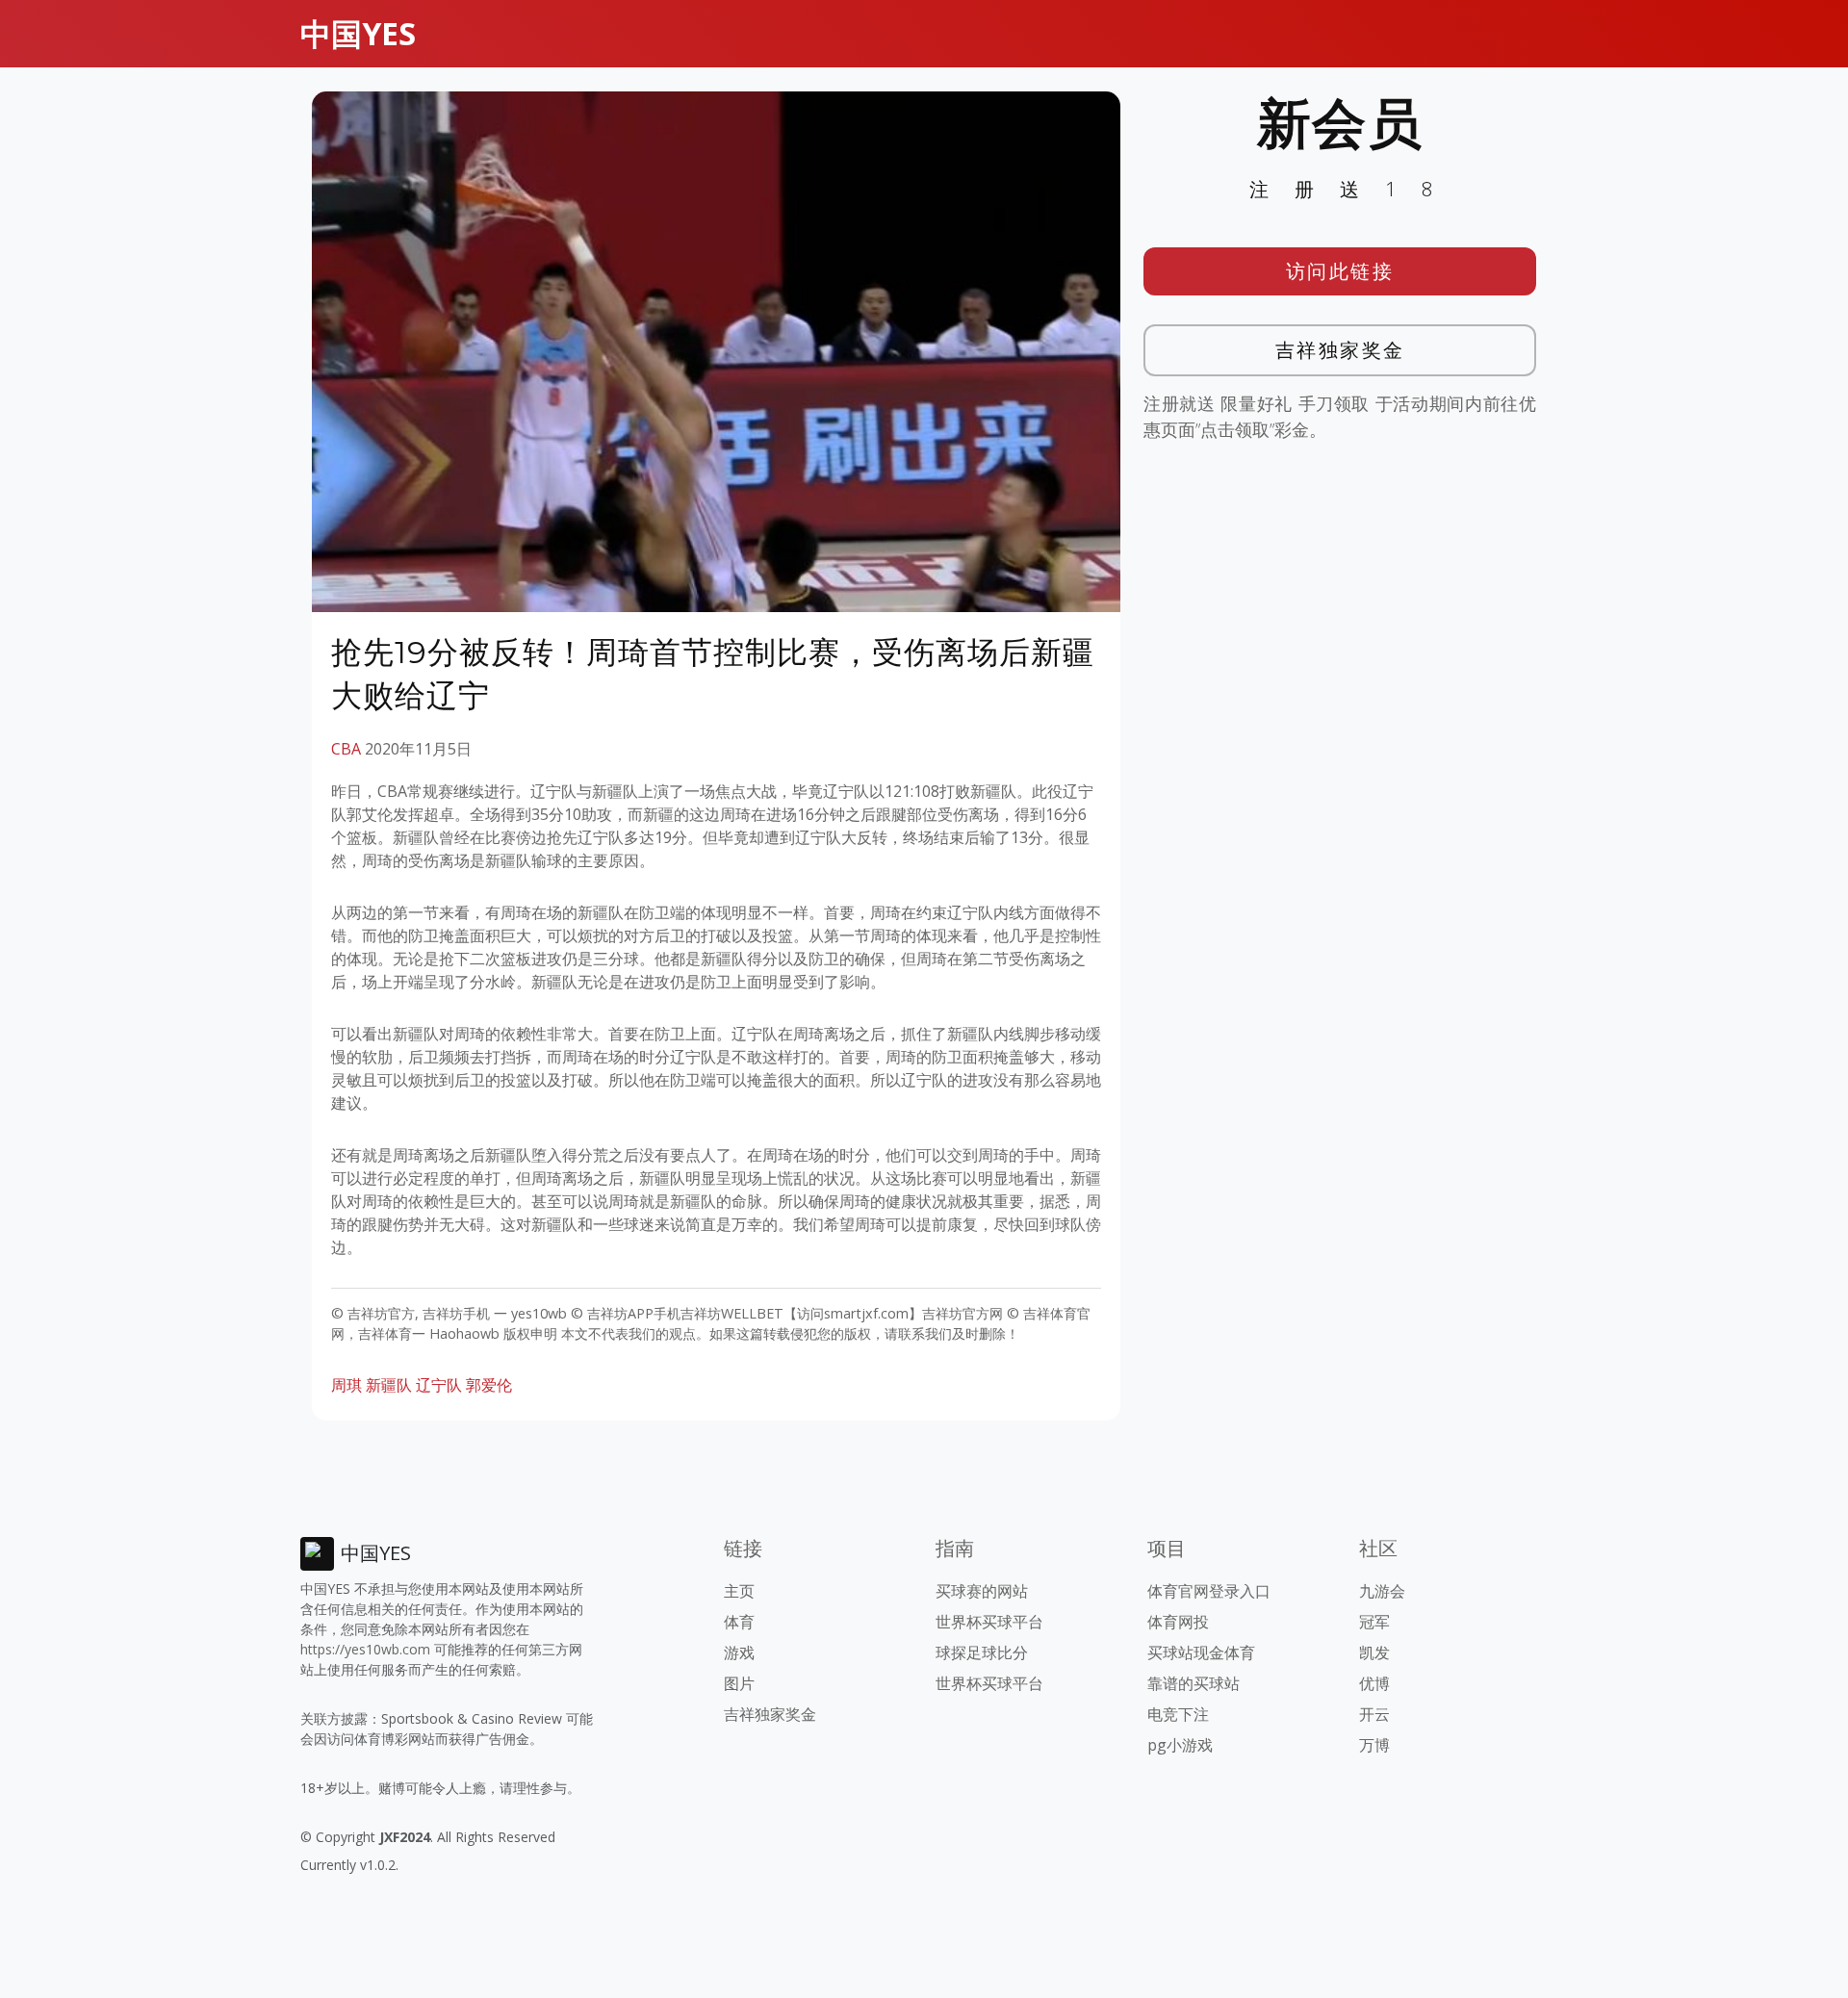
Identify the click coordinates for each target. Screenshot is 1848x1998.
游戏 (739, 1652)
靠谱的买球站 (1193, 1683)
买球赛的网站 (982, 1591)
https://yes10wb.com (365, 1649)
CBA (346, 749)
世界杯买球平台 (989, 1622)
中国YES (358, 33)
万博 (1374, 1745)
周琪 (346, 1385)
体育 (739, 1622)
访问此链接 (1340, 271)
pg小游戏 (1180, 1745)
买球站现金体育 (1201, 1652)
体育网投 (1178, 1622)
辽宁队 (439, 1385)
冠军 (1374, 1622)
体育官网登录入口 (1209, 1591)
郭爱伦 (489, 1385)
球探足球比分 (982, 1652)
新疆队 (389, 1385)
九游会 (1382, 1591)
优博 (1374, 1683)
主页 (739, 1591)
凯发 (1374, 1652)
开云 (1374, 1714)
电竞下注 (1178, 1714)
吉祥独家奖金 (1340, 350)
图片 (739, 1683)
